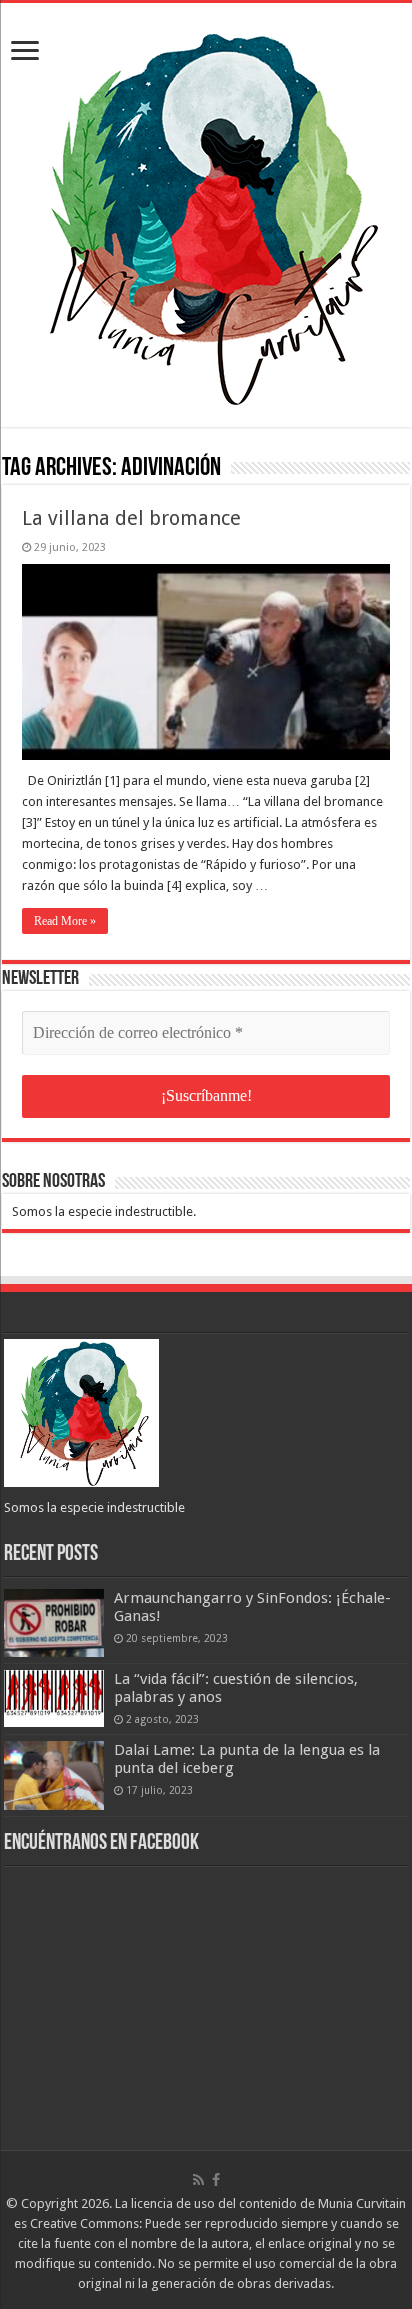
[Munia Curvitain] (206, 211)
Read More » (65, 921)
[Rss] (198, 2180)
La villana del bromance (131, 518)
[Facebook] (216, 2180)
